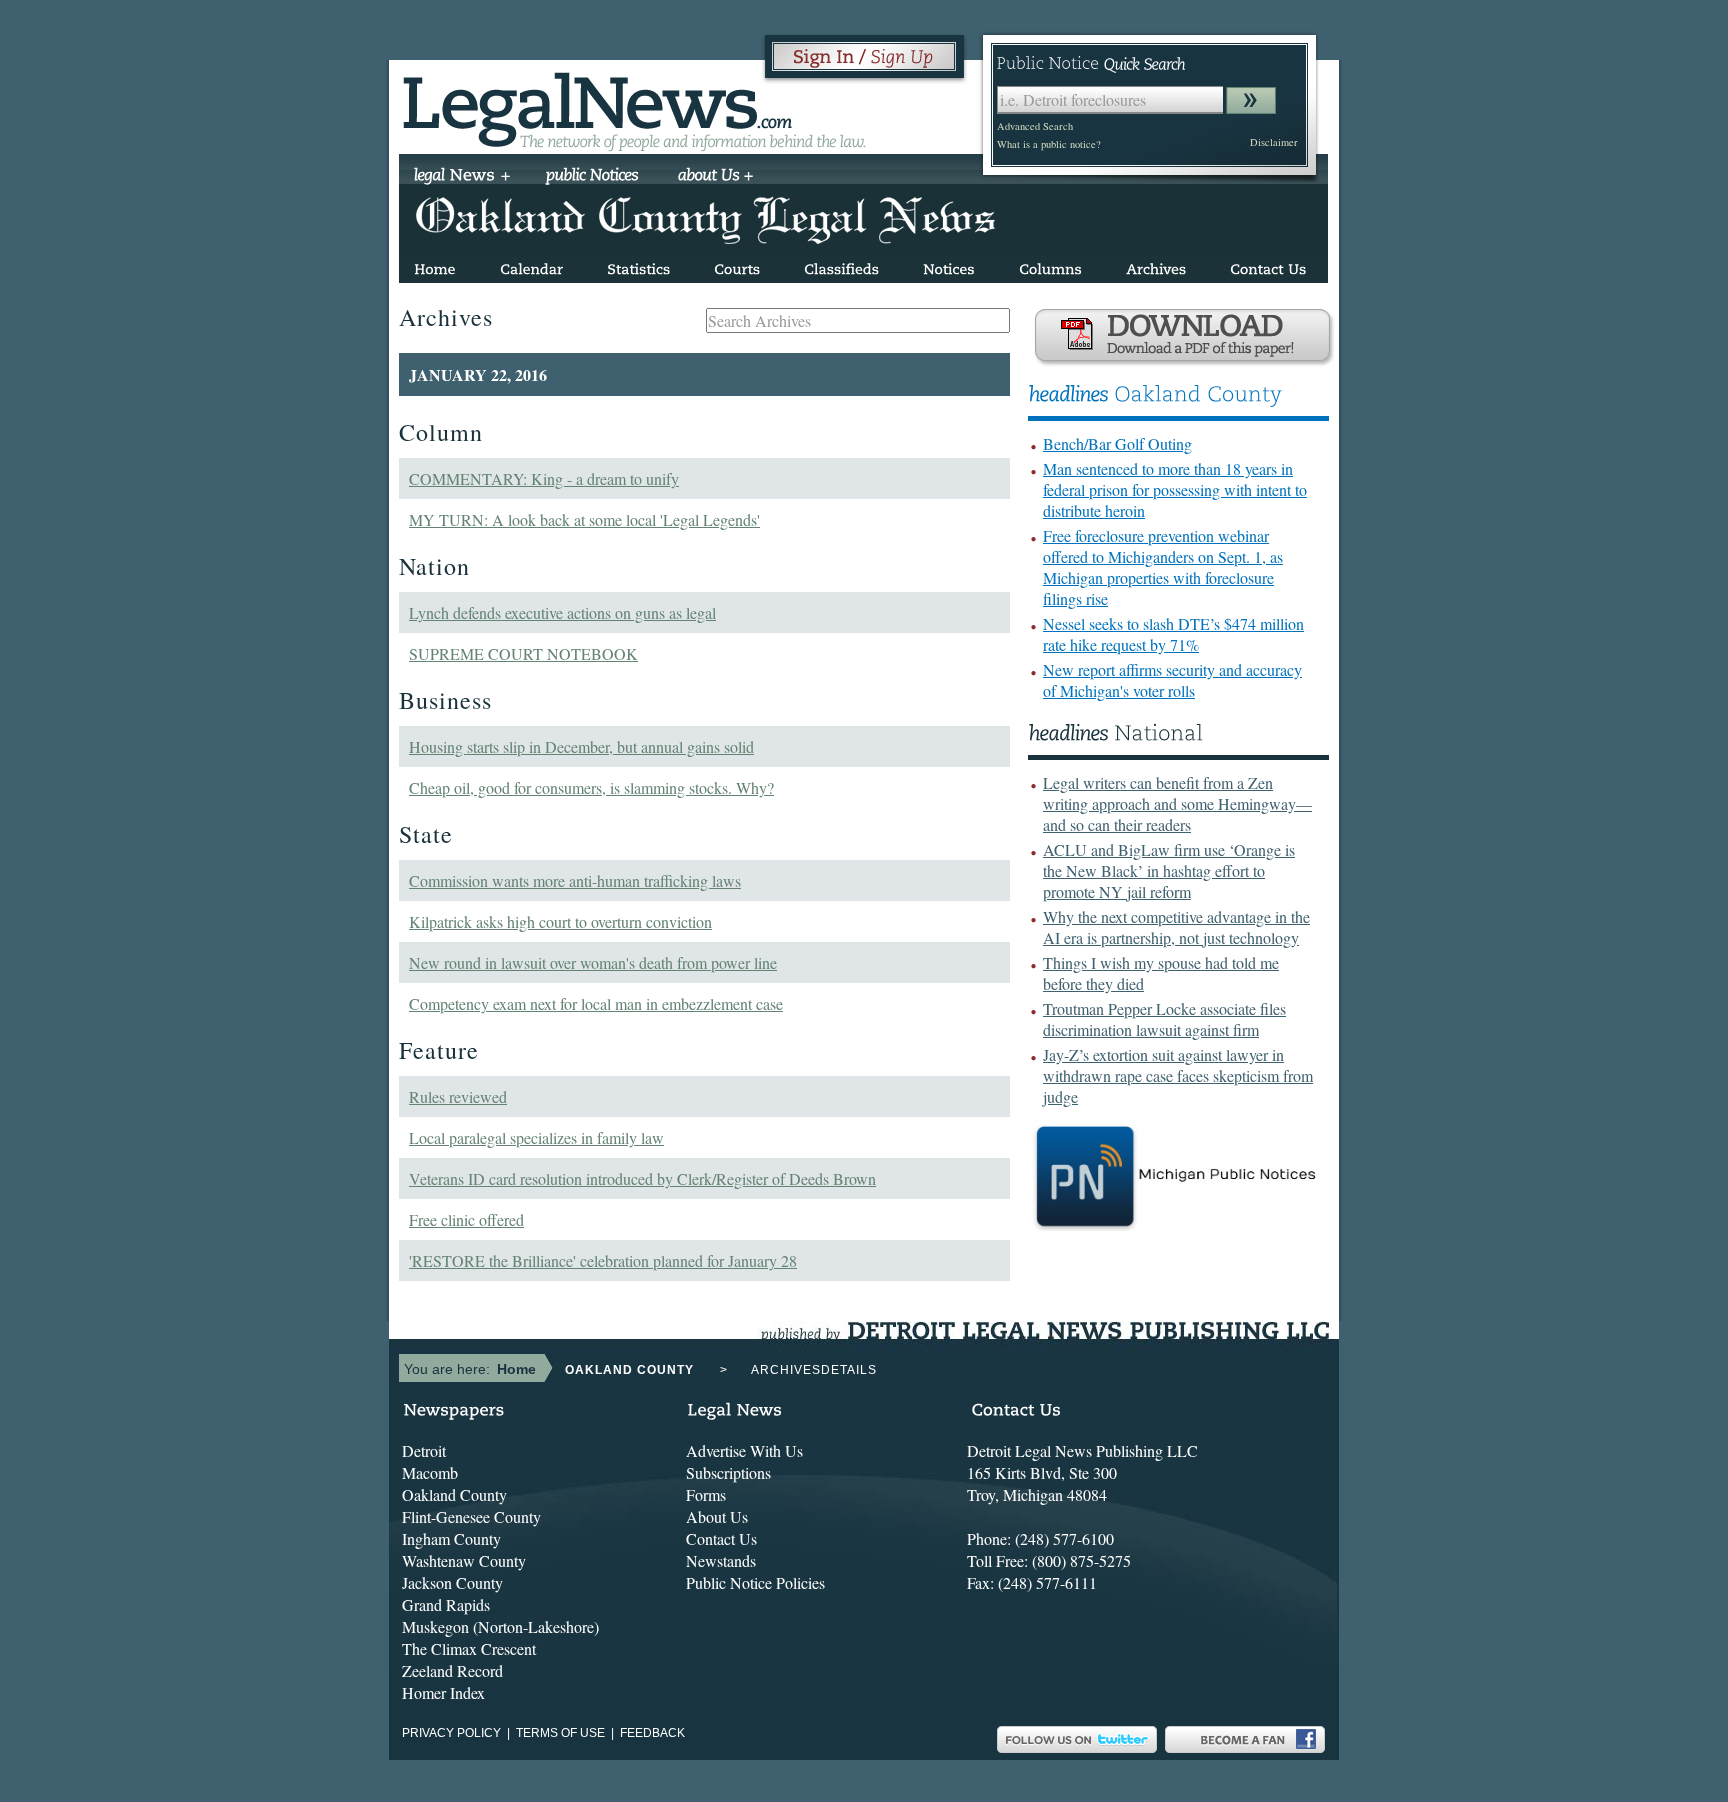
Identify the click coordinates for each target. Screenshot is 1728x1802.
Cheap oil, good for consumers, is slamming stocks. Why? (591, 787)
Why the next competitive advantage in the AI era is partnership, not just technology (1176, 927)
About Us (717, 1516)
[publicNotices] (592, 177)
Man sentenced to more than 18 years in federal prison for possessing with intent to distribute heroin (1175, 489)
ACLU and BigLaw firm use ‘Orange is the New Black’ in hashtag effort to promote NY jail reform (1169, 870)
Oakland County (454, 1494)
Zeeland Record (452, 1670)
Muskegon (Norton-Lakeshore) (500, 1626)
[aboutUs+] (715, 177)
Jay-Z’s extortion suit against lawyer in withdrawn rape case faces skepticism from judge (1178, 1075)
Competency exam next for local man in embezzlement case (596, 1003)
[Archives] (1156, 265)
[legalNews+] (462, 177)
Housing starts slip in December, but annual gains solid (581, 746)
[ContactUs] (1268, 265)
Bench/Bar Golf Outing (1117, 443)
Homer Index (443, 1692)
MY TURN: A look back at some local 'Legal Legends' (584, 519)
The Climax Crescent (469, 1648)
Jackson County (452, 1582)
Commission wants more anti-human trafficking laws (575, 880)
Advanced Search (1035, 126)
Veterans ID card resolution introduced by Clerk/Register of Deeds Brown (642, 1178)
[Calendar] (531, 265)
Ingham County (451, 1538)
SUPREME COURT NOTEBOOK (523, 653)
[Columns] (1050, 265)
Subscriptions (728, 1472)
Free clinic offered (466, 1219)
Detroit (424, 1450)
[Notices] (949, 265)
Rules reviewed (458, 1096)
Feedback (652, 1733)
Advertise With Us (744, 1450)
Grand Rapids (446, 1604)
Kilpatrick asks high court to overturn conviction (560, 921)
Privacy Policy (451, 1733)
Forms (706, 1494)
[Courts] (737, 265)
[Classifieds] (841, 265)
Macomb (430, 1472)
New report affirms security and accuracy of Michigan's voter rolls (1172, 680)
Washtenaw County (464, 1560)
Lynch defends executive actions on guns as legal (562, 612)
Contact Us (721, 1538)
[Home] (435, 265)
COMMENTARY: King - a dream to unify (544, 478)
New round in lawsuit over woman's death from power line (593, 962)
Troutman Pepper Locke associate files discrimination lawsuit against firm (1164, 1019)
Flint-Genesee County (471, 1516)
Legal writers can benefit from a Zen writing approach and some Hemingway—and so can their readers (1177, 803)
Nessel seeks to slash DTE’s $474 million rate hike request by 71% (1173, 634)
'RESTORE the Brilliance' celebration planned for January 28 (603, 1260)
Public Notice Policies (755, 1582)
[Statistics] (638, 265)
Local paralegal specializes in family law (536, 1137)
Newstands (721, 1560)
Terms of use (560, 1733)
